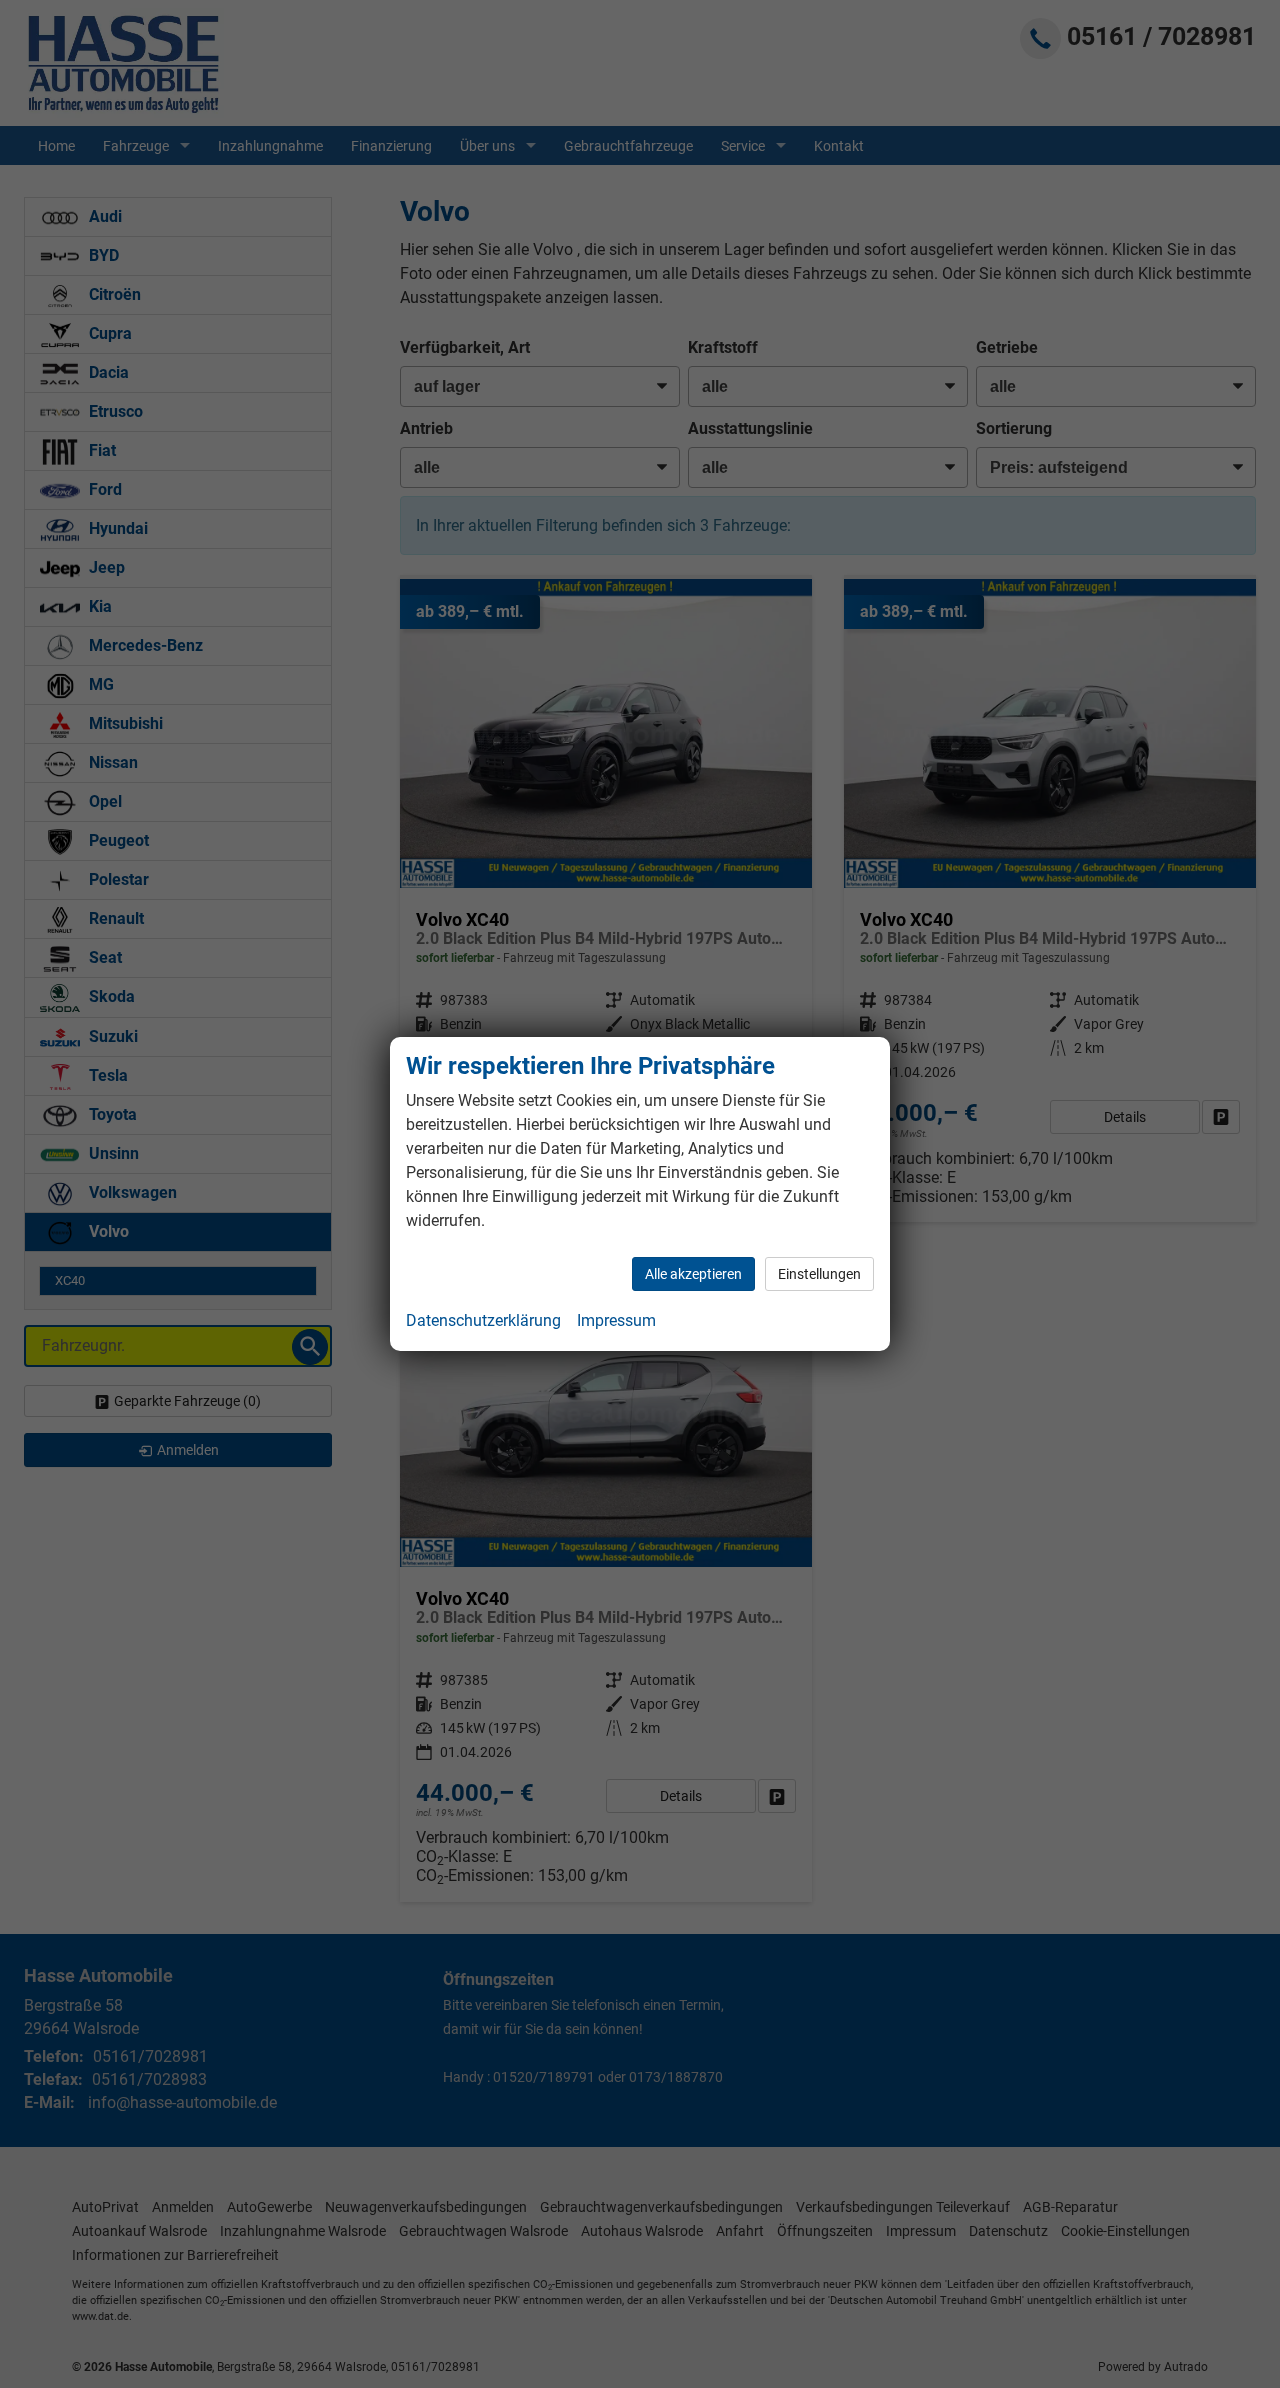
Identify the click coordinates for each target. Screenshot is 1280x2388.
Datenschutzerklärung (483, 1320)
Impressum (616, 1320)
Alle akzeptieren (693, 1274)
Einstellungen (819, 1274)
